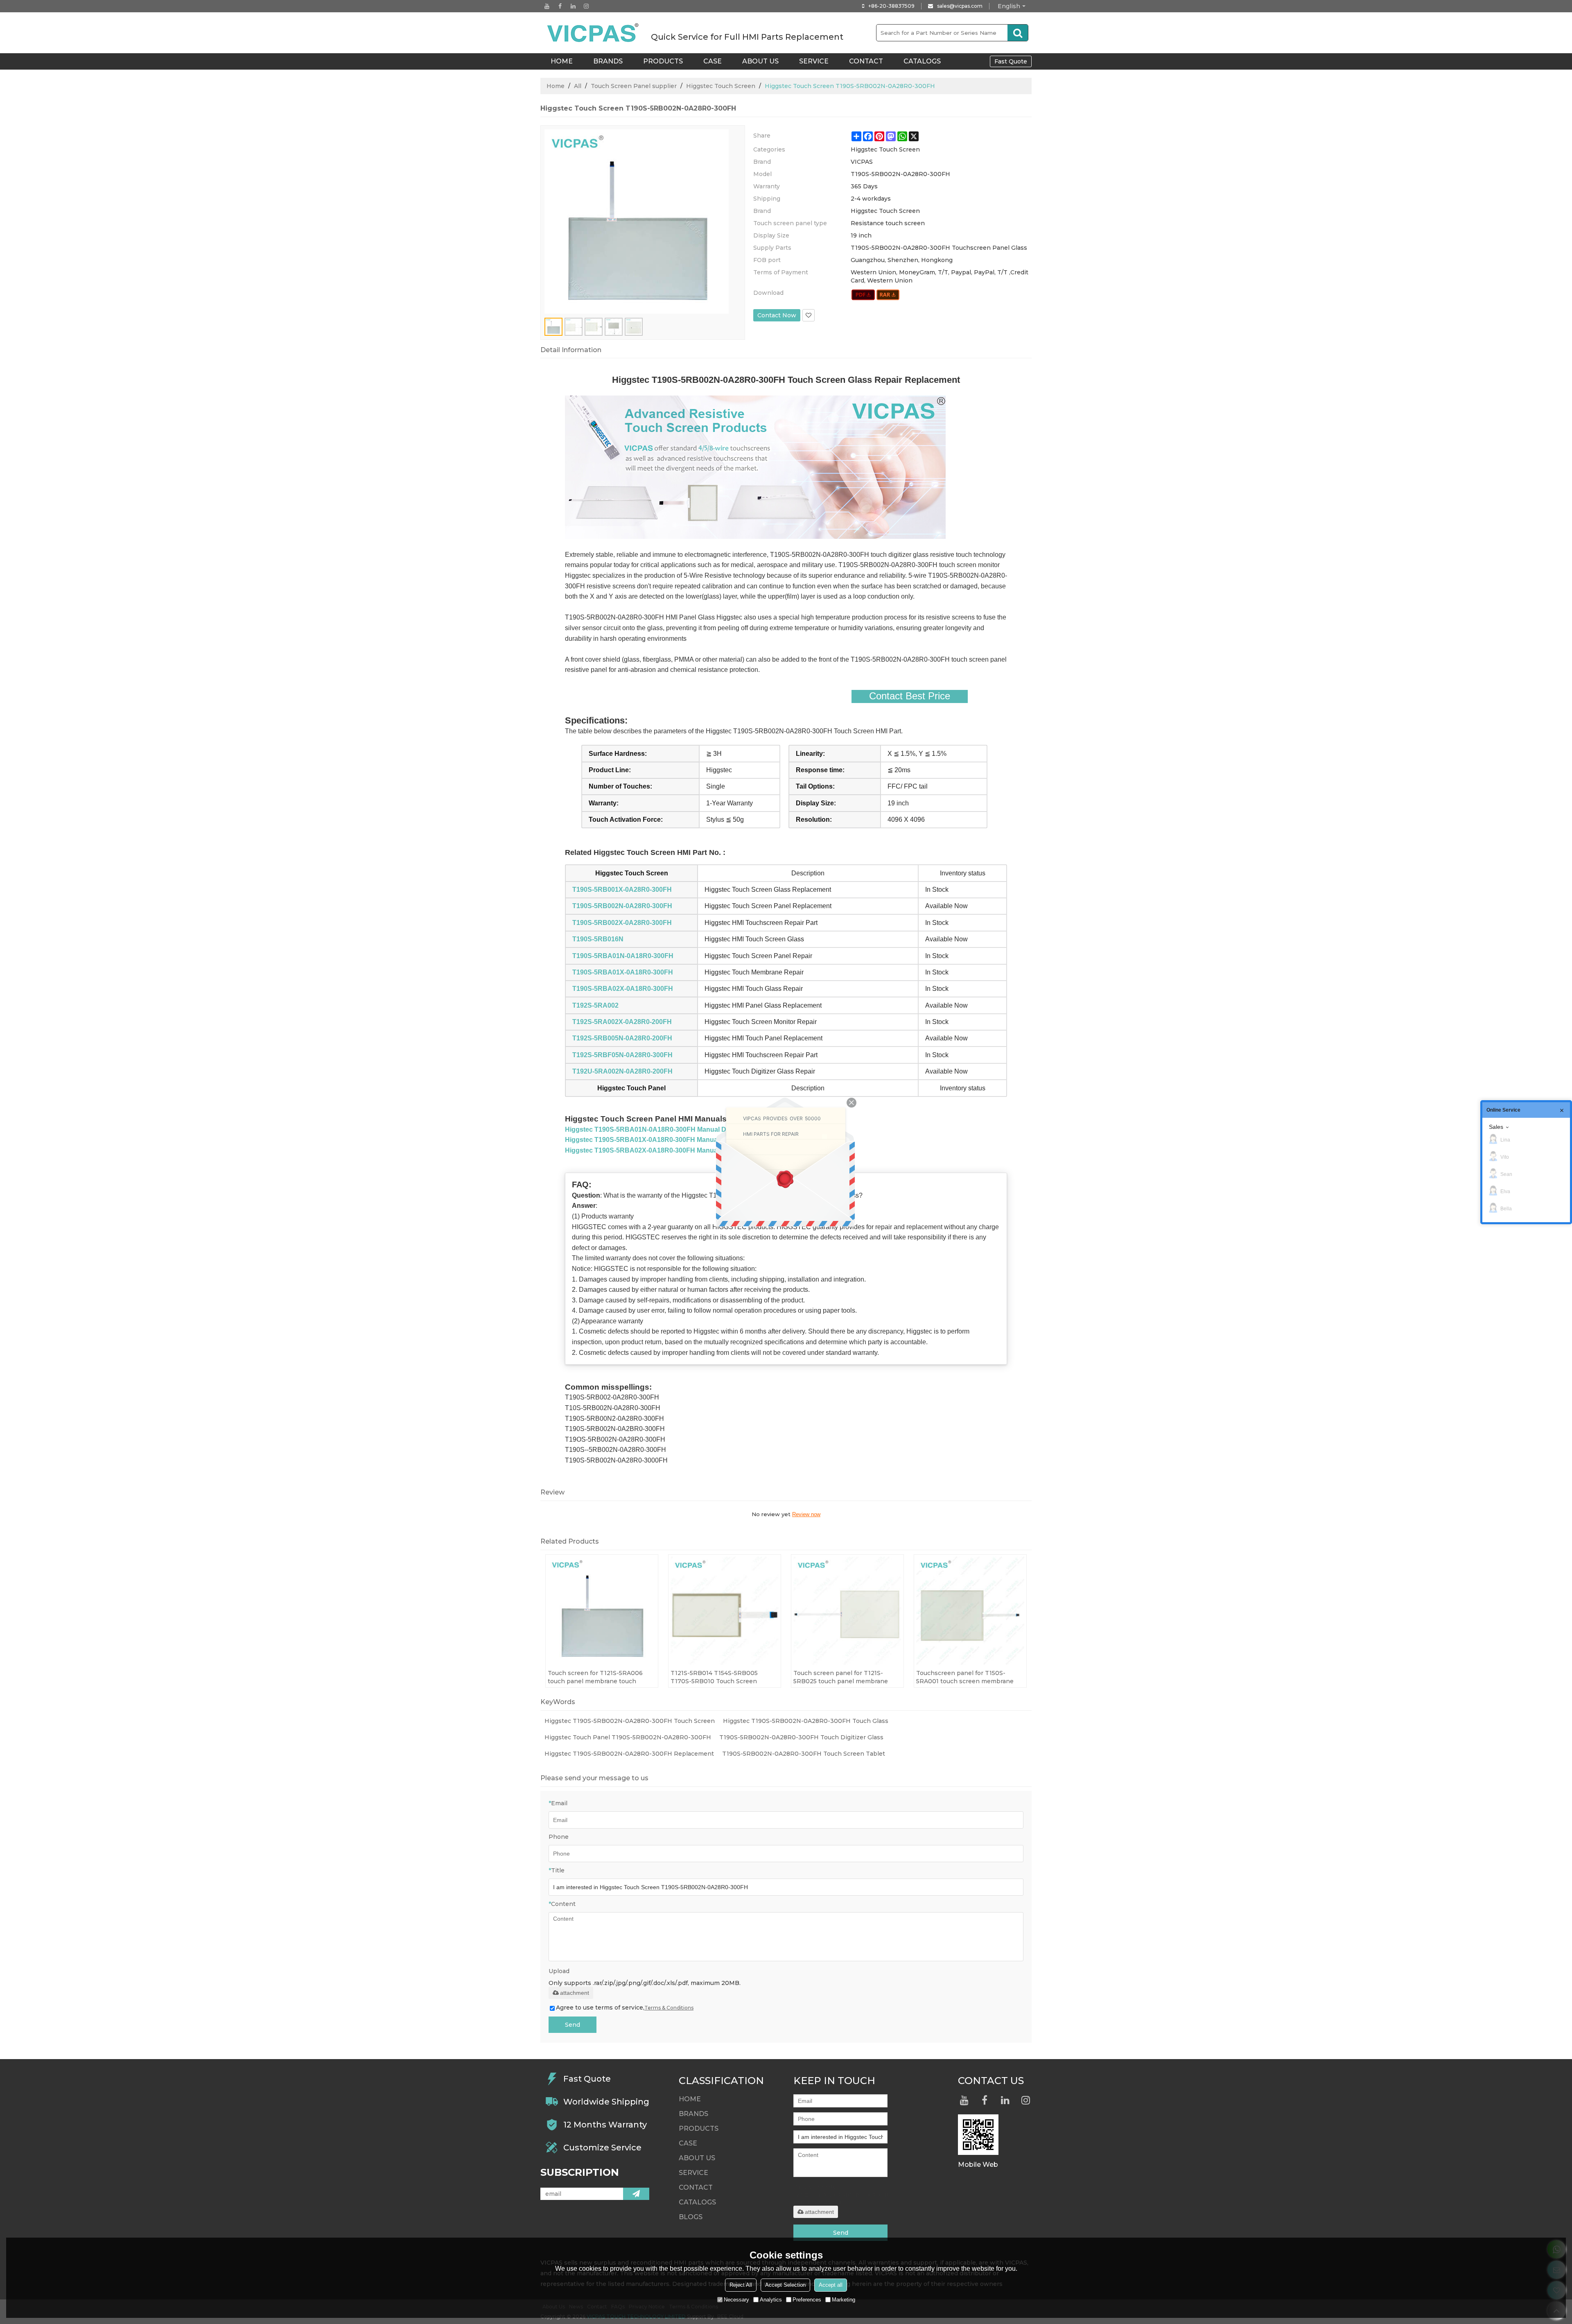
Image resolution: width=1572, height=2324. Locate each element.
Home (556, 86)
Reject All (741, 2285)
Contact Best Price (910, 696)
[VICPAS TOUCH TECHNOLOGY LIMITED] (594, 33)
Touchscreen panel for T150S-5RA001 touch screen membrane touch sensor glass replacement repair (965, 1677)
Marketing (844, 2300)
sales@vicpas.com (960, 6)
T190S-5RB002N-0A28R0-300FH (622, 906)
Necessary (736, 2300)
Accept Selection (785, 2285)
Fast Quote (1011, 61)
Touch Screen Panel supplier (634, 86)
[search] (1018, 33)
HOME (562, 61)
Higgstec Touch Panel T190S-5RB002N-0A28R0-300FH (628, 1737)
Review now (806, 1514)
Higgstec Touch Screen (721, 86)
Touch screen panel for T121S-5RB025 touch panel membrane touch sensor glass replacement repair (841, 1677)
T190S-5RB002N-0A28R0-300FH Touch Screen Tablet (804, 1754)
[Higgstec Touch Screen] (863, 295)
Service (814, 61)
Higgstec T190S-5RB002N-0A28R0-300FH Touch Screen (630, 1721)
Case (713, 61)
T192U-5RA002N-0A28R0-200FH (622, 1071)
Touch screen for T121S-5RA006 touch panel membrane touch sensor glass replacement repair (596, 1677)
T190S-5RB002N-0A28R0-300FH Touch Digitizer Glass (801, 1737)
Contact (866, 61)
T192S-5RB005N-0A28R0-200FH (622, 1038)
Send (573, 2025)
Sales (1496, 1127)
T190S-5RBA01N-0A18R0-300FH (623, 956)
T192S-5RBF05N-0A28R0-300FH (622, 1055)
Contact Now (777, 315)
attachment (575, 1993)
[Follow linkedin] (573, 6)
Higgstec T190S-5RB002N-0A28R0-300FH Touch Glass (806, 1721)
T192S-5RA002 (595, 1005)
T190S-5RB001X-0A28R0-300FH (622, 890)
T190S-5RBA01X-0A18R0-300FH (623, 972)
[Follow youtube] (547, 6)
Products (663, 61)
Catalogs (922, 61)
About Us (760, 61)
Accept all (831, 2285)
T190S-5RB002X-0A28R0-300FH (622, 923)
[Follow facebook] (560, 6)
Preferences (807, 2300)
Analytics (771, 2300)
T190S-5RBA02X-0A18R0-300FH (623, 989)
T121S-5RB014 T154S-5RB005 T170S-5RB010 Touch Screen (714, 1677)
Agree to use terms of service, (625, 2008)
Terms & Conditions (669, 2008)
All (578, 86)
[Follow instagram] (586, 6)
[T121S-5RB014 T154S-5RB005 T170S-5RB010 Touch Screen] (725, 1611)
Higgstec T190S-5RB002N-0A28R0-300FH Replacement (629, 1754)
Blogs (691, 2217)
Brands (608, 61)
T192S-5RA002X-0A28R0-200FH (622, 1022)
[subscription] (636, 2194)
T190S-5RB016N (598, 939)
